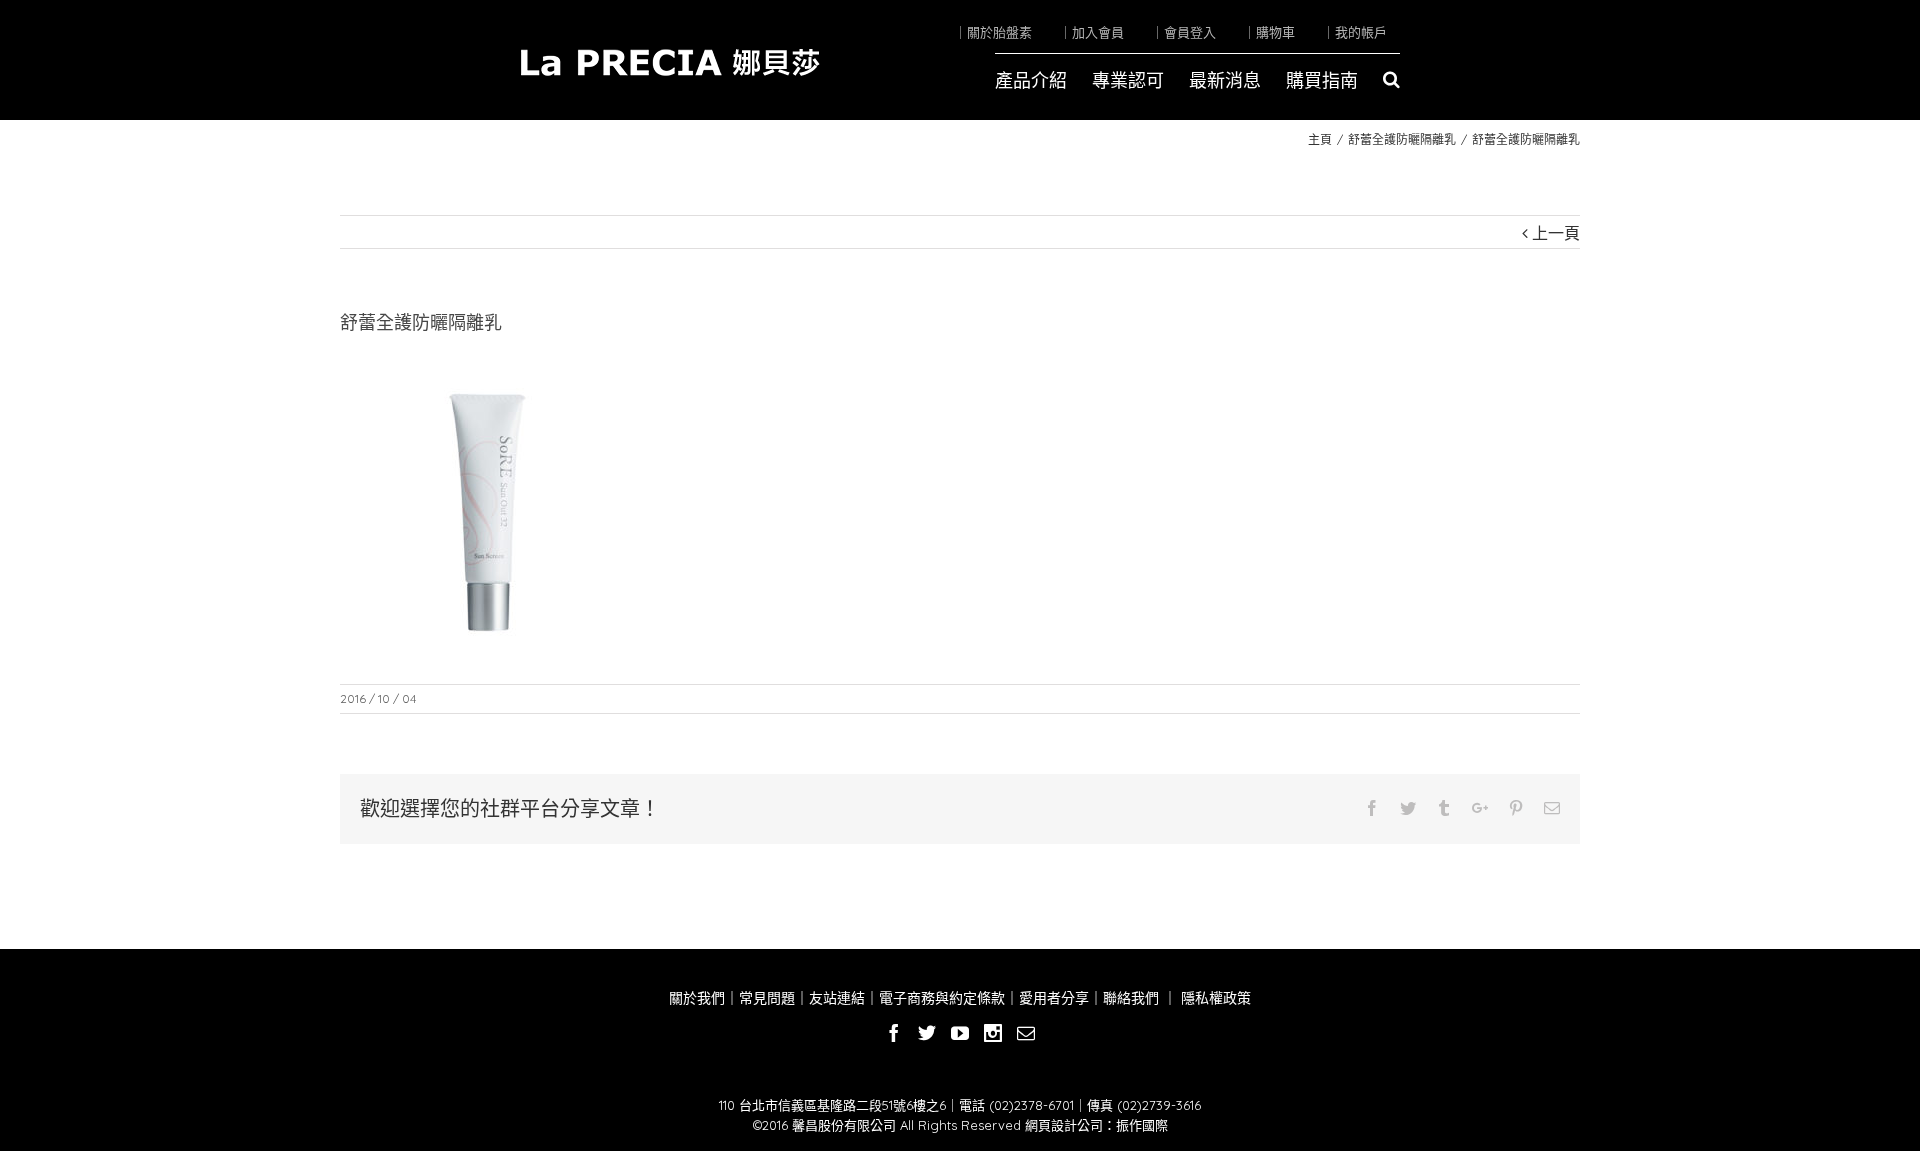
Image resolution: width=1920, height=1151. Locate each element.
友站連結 (837, 998)
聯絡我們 (1131, 998)
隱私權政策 (1214, 998)
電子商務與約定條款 (942, 998)
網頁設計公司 (1064, 1125)
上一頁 (1556, 233)
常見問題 (767, 998)
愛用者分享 (1054, 998)
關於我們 (697, 998)
